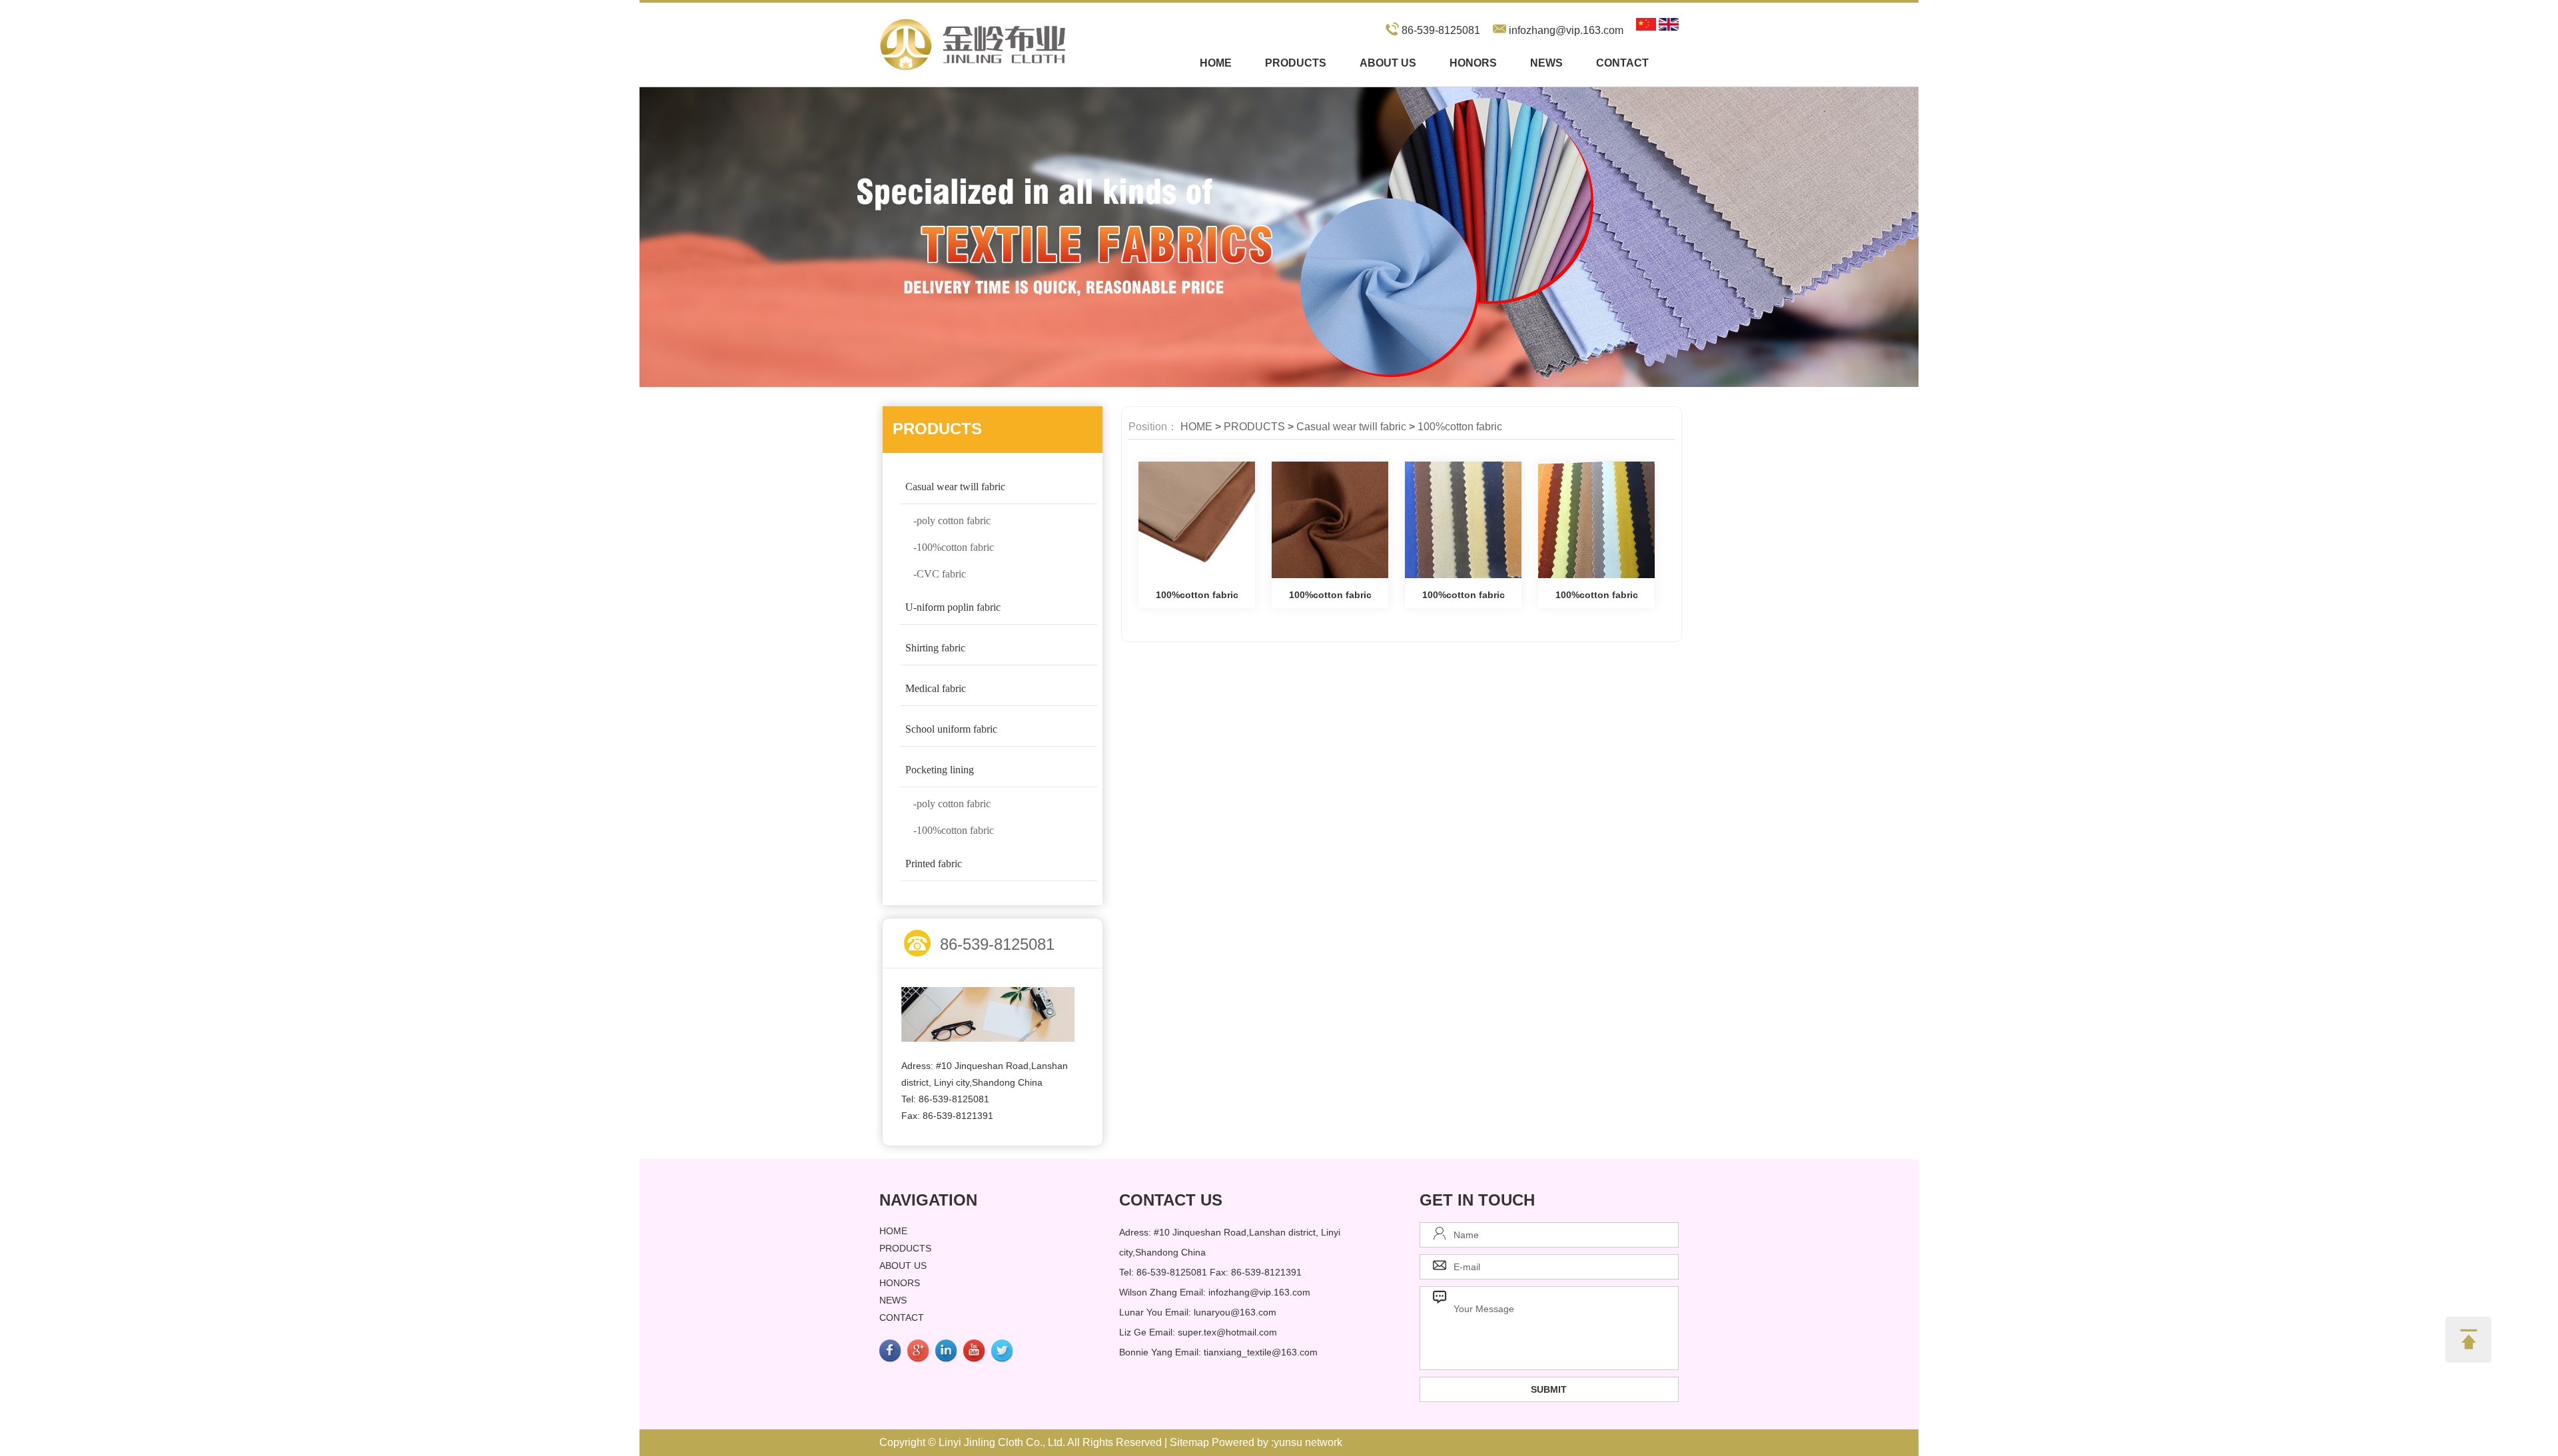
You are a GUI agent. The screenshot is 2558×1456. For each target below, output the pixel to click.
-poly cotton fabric (952, 521)
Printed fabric (934, 864)
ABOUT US (1388, 63)
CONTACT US (1171, 1200)
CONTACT (1622, 63)
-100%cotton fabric (954, 547)
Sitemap (1189, 1442)
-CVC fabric (940, 574)
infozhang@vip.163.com (1566, 30)
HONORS (1473, 63)
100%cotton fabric (1460, 427)
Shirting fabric (935, 648)
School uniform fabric (951, 729)
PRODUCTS (1296, 63)
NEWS (1546, 63)
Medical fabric (936, 688)
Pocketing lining (940, 770)
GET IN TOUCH (1477, 1200)
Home (1216, 63)
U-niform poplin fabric (953, 607)
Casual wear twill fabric (955, 487)
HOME (1196, 427)
